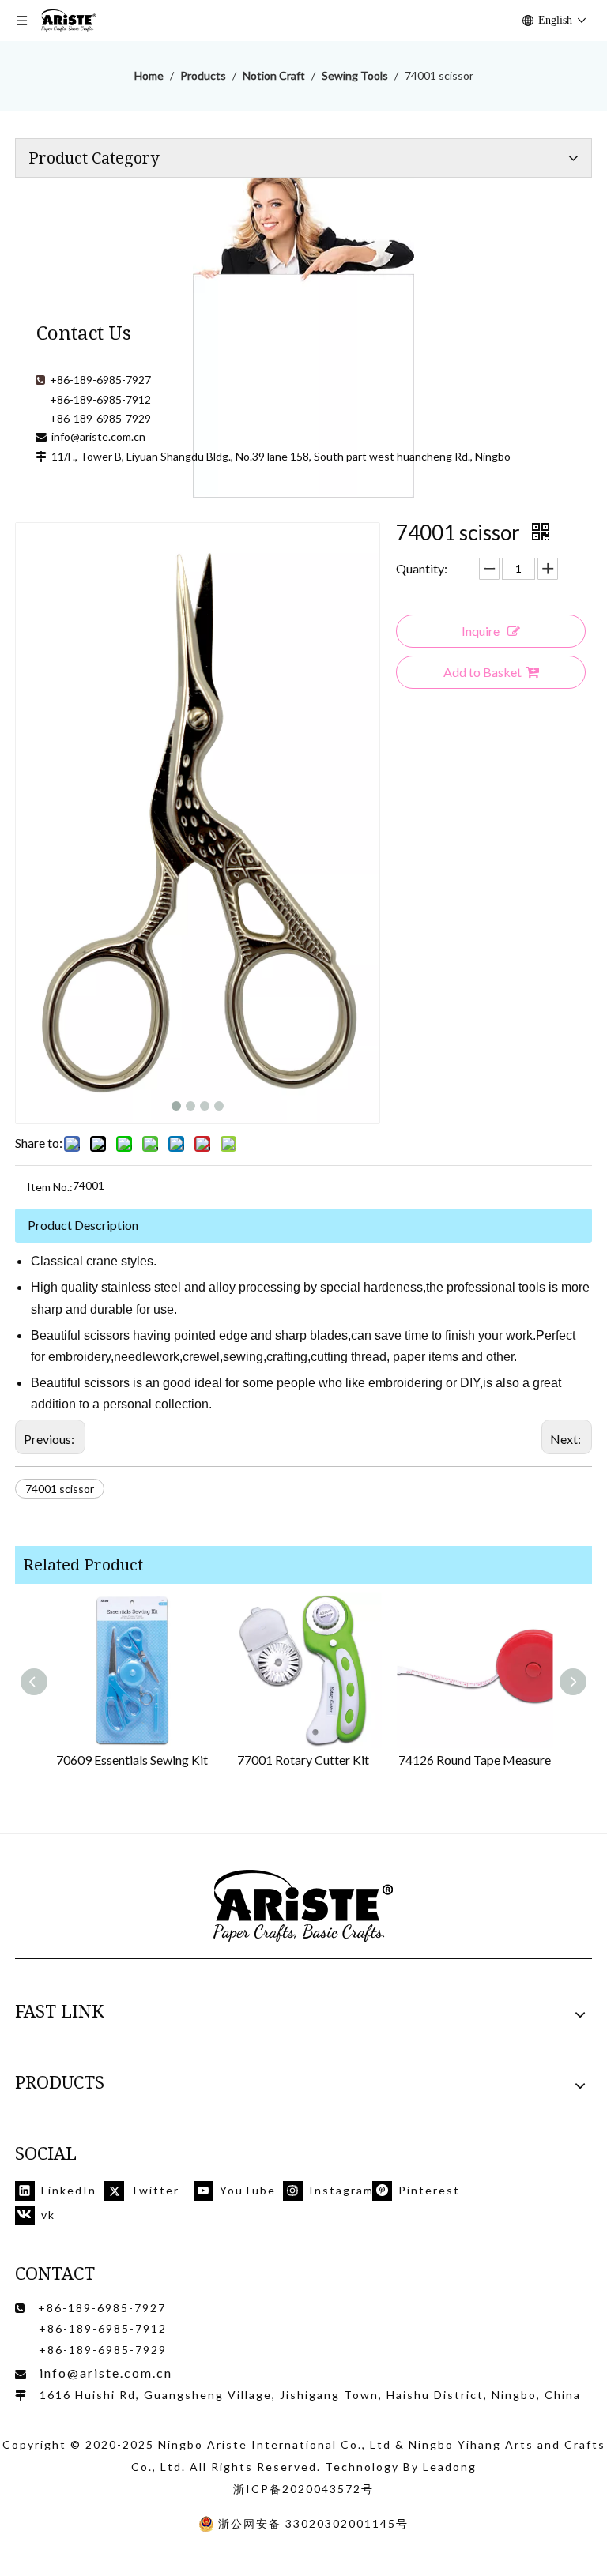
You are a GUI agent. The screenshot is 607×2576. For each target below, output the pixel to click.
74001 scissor (60, 1489)
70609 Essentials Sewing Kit (132, 1760)
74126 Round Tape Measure (475, 1760)
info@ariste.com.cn (98, 436)
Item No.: (50, 1187)
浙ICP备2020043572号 (303, 2489)
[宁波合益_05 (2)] (303, 1907)
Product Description (83, 1225)
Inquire (481, 631)
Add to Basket (483, 672)
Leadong (450, 2467)
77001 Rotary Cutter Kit (303, 1760)
